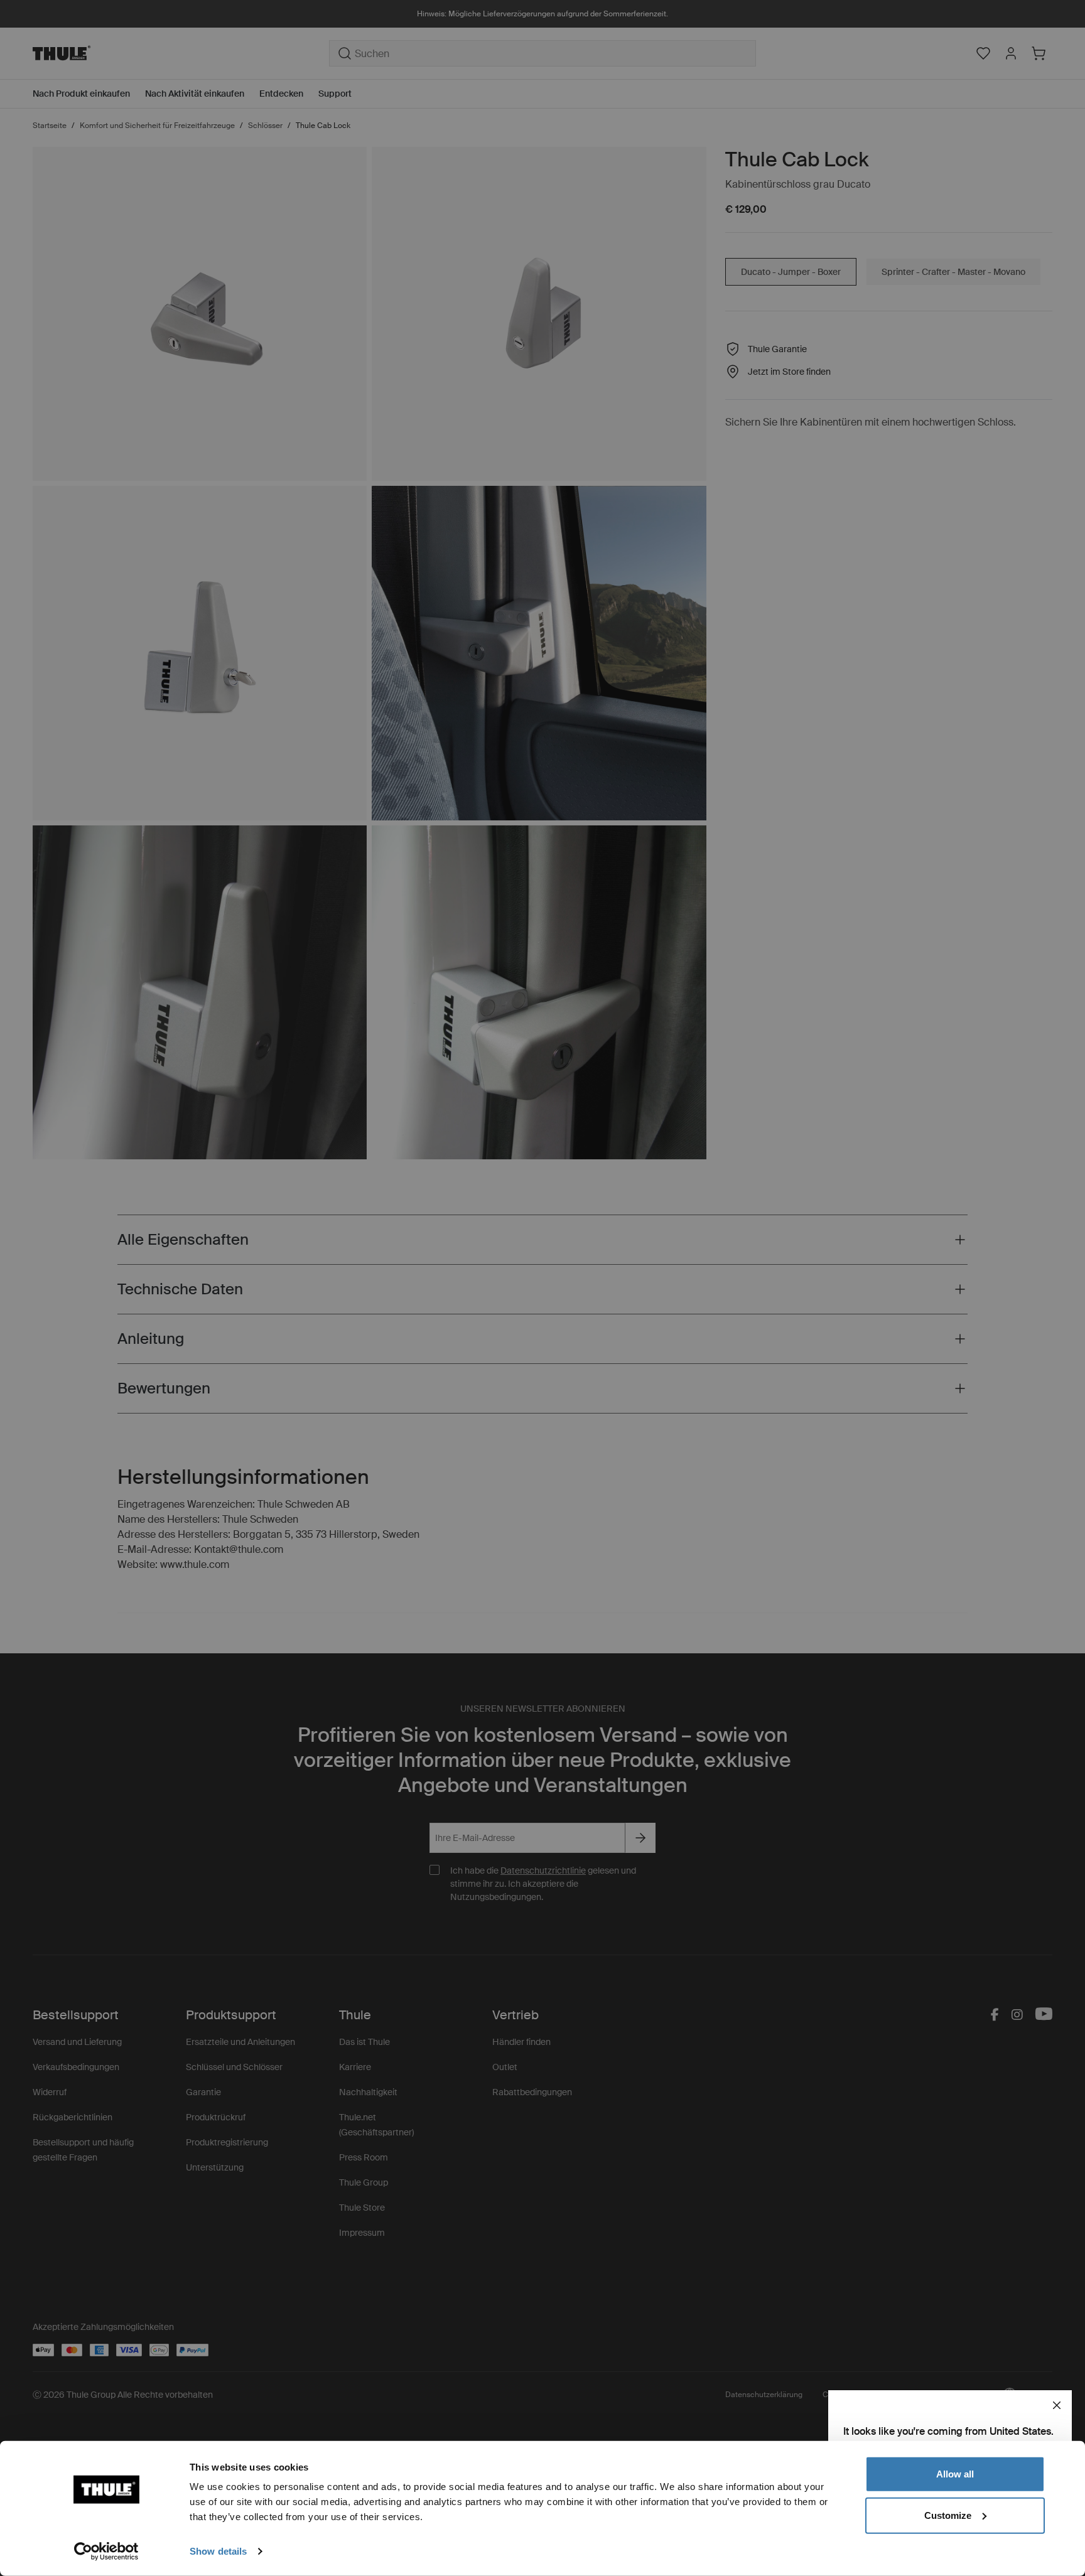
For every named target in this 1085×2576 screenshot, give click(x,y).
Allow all (955, 2474)
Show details (218, 2551)
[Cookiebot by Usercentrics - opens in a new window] (106, 2552)
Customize (948, 2515)
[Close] (1057, 2405)
